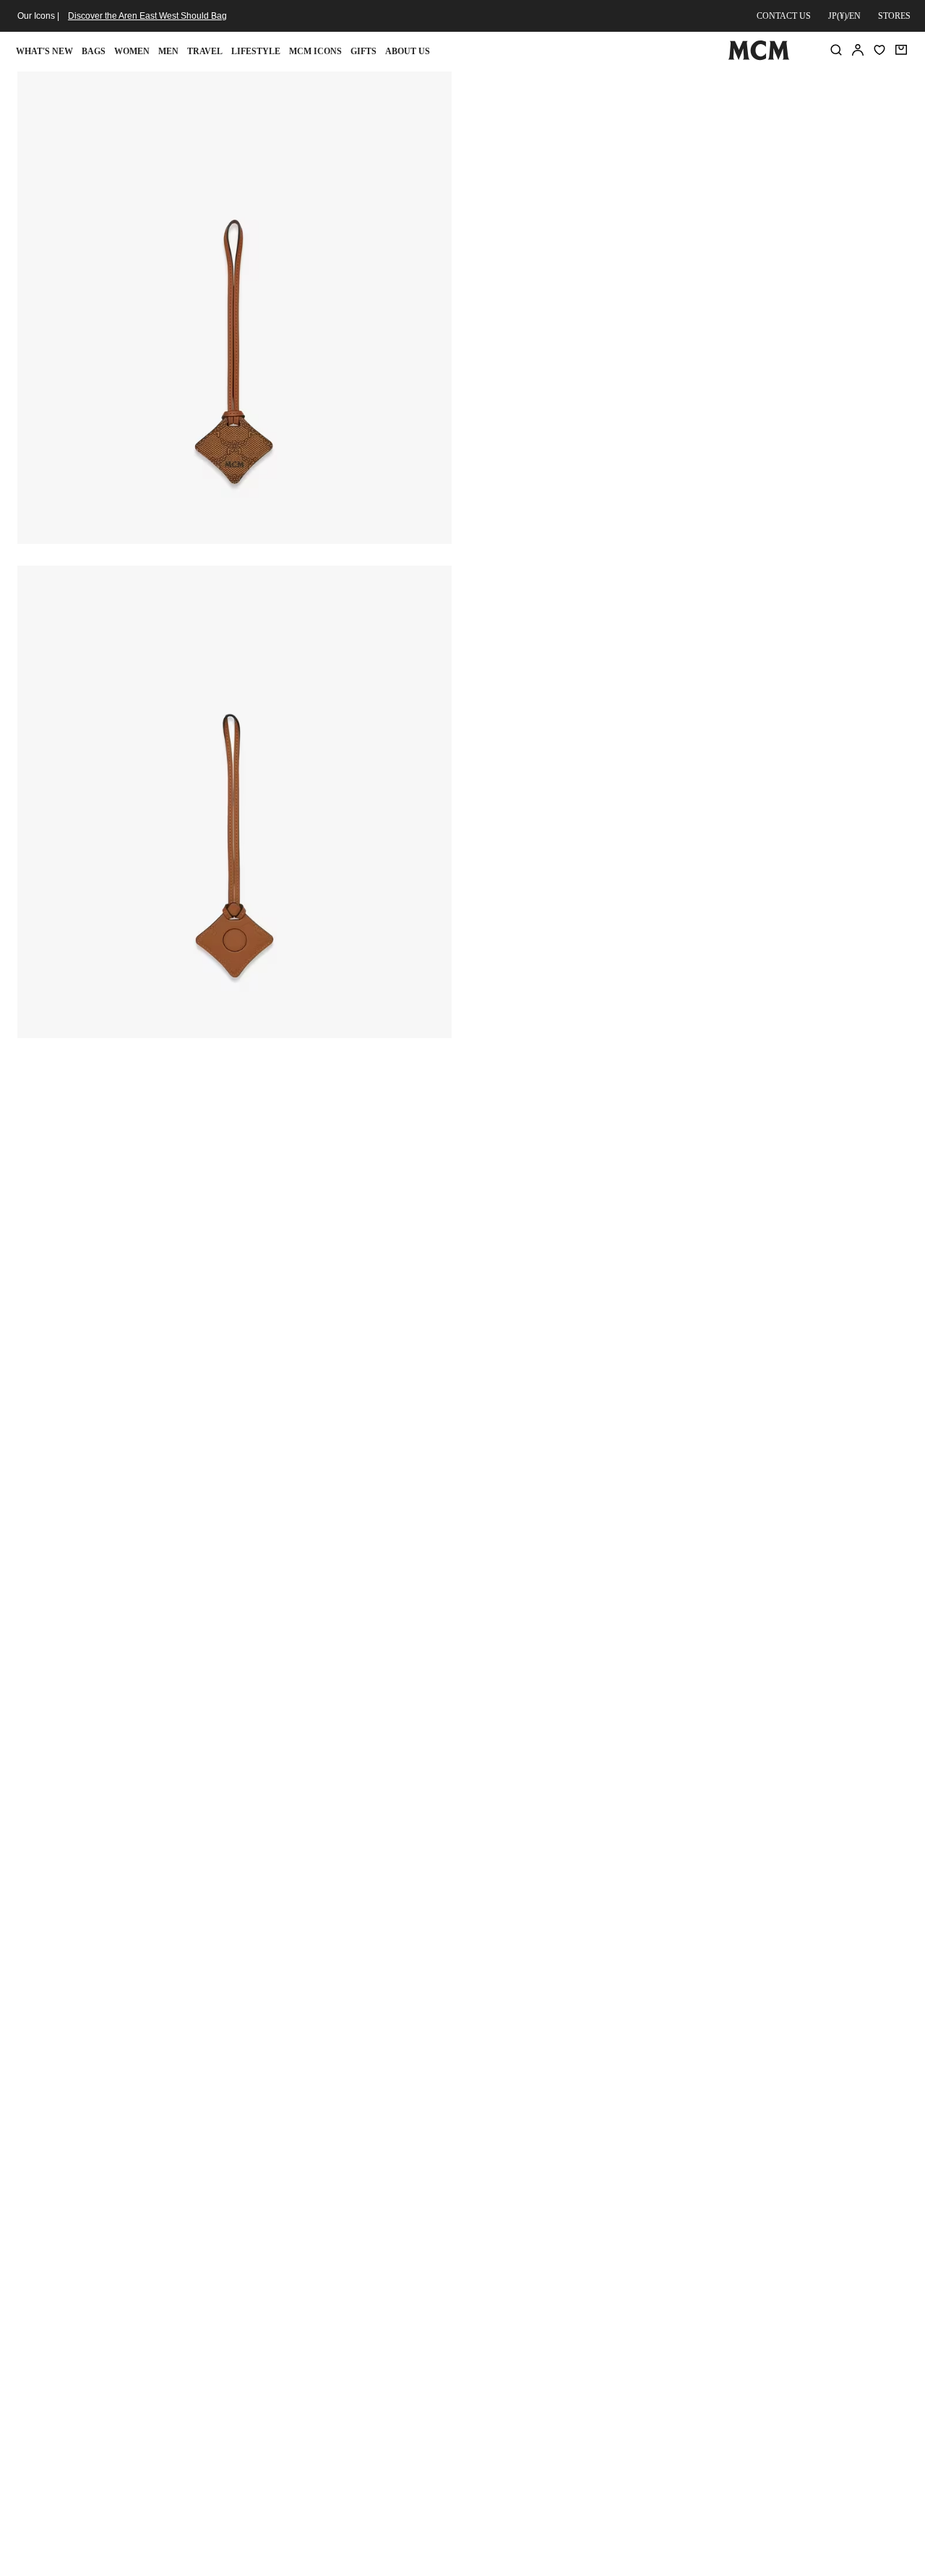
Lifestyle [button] (256, 51)
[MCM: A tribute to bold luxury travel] (758, 57)
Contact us (784, 16)
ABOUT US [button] (408, 51)
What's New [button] (44, 51)
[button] (235, 306)
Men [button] (168, 51)
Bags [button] (94, 51)
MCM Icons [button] (315, 51)
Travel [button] (205, 51)
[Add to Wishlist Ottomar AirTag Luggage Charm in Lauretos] (821, 88)
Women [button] (132, 51)
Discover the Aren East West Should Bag (147, 16)
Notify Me (688, 243)
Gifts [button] (363, 51)
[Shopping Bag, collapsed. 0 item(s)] (901, 50)
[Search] (836, 50)
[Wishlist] (879, 50)
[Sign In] (858, 50)
